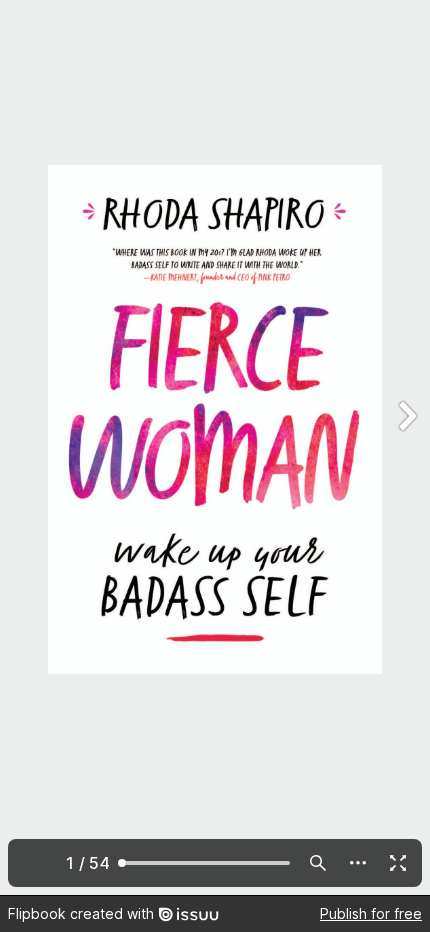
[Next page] (406, 447)
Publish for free (371, 913)
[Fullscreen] (398, 863)
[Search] (318, 863)
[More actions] (358, 863)
